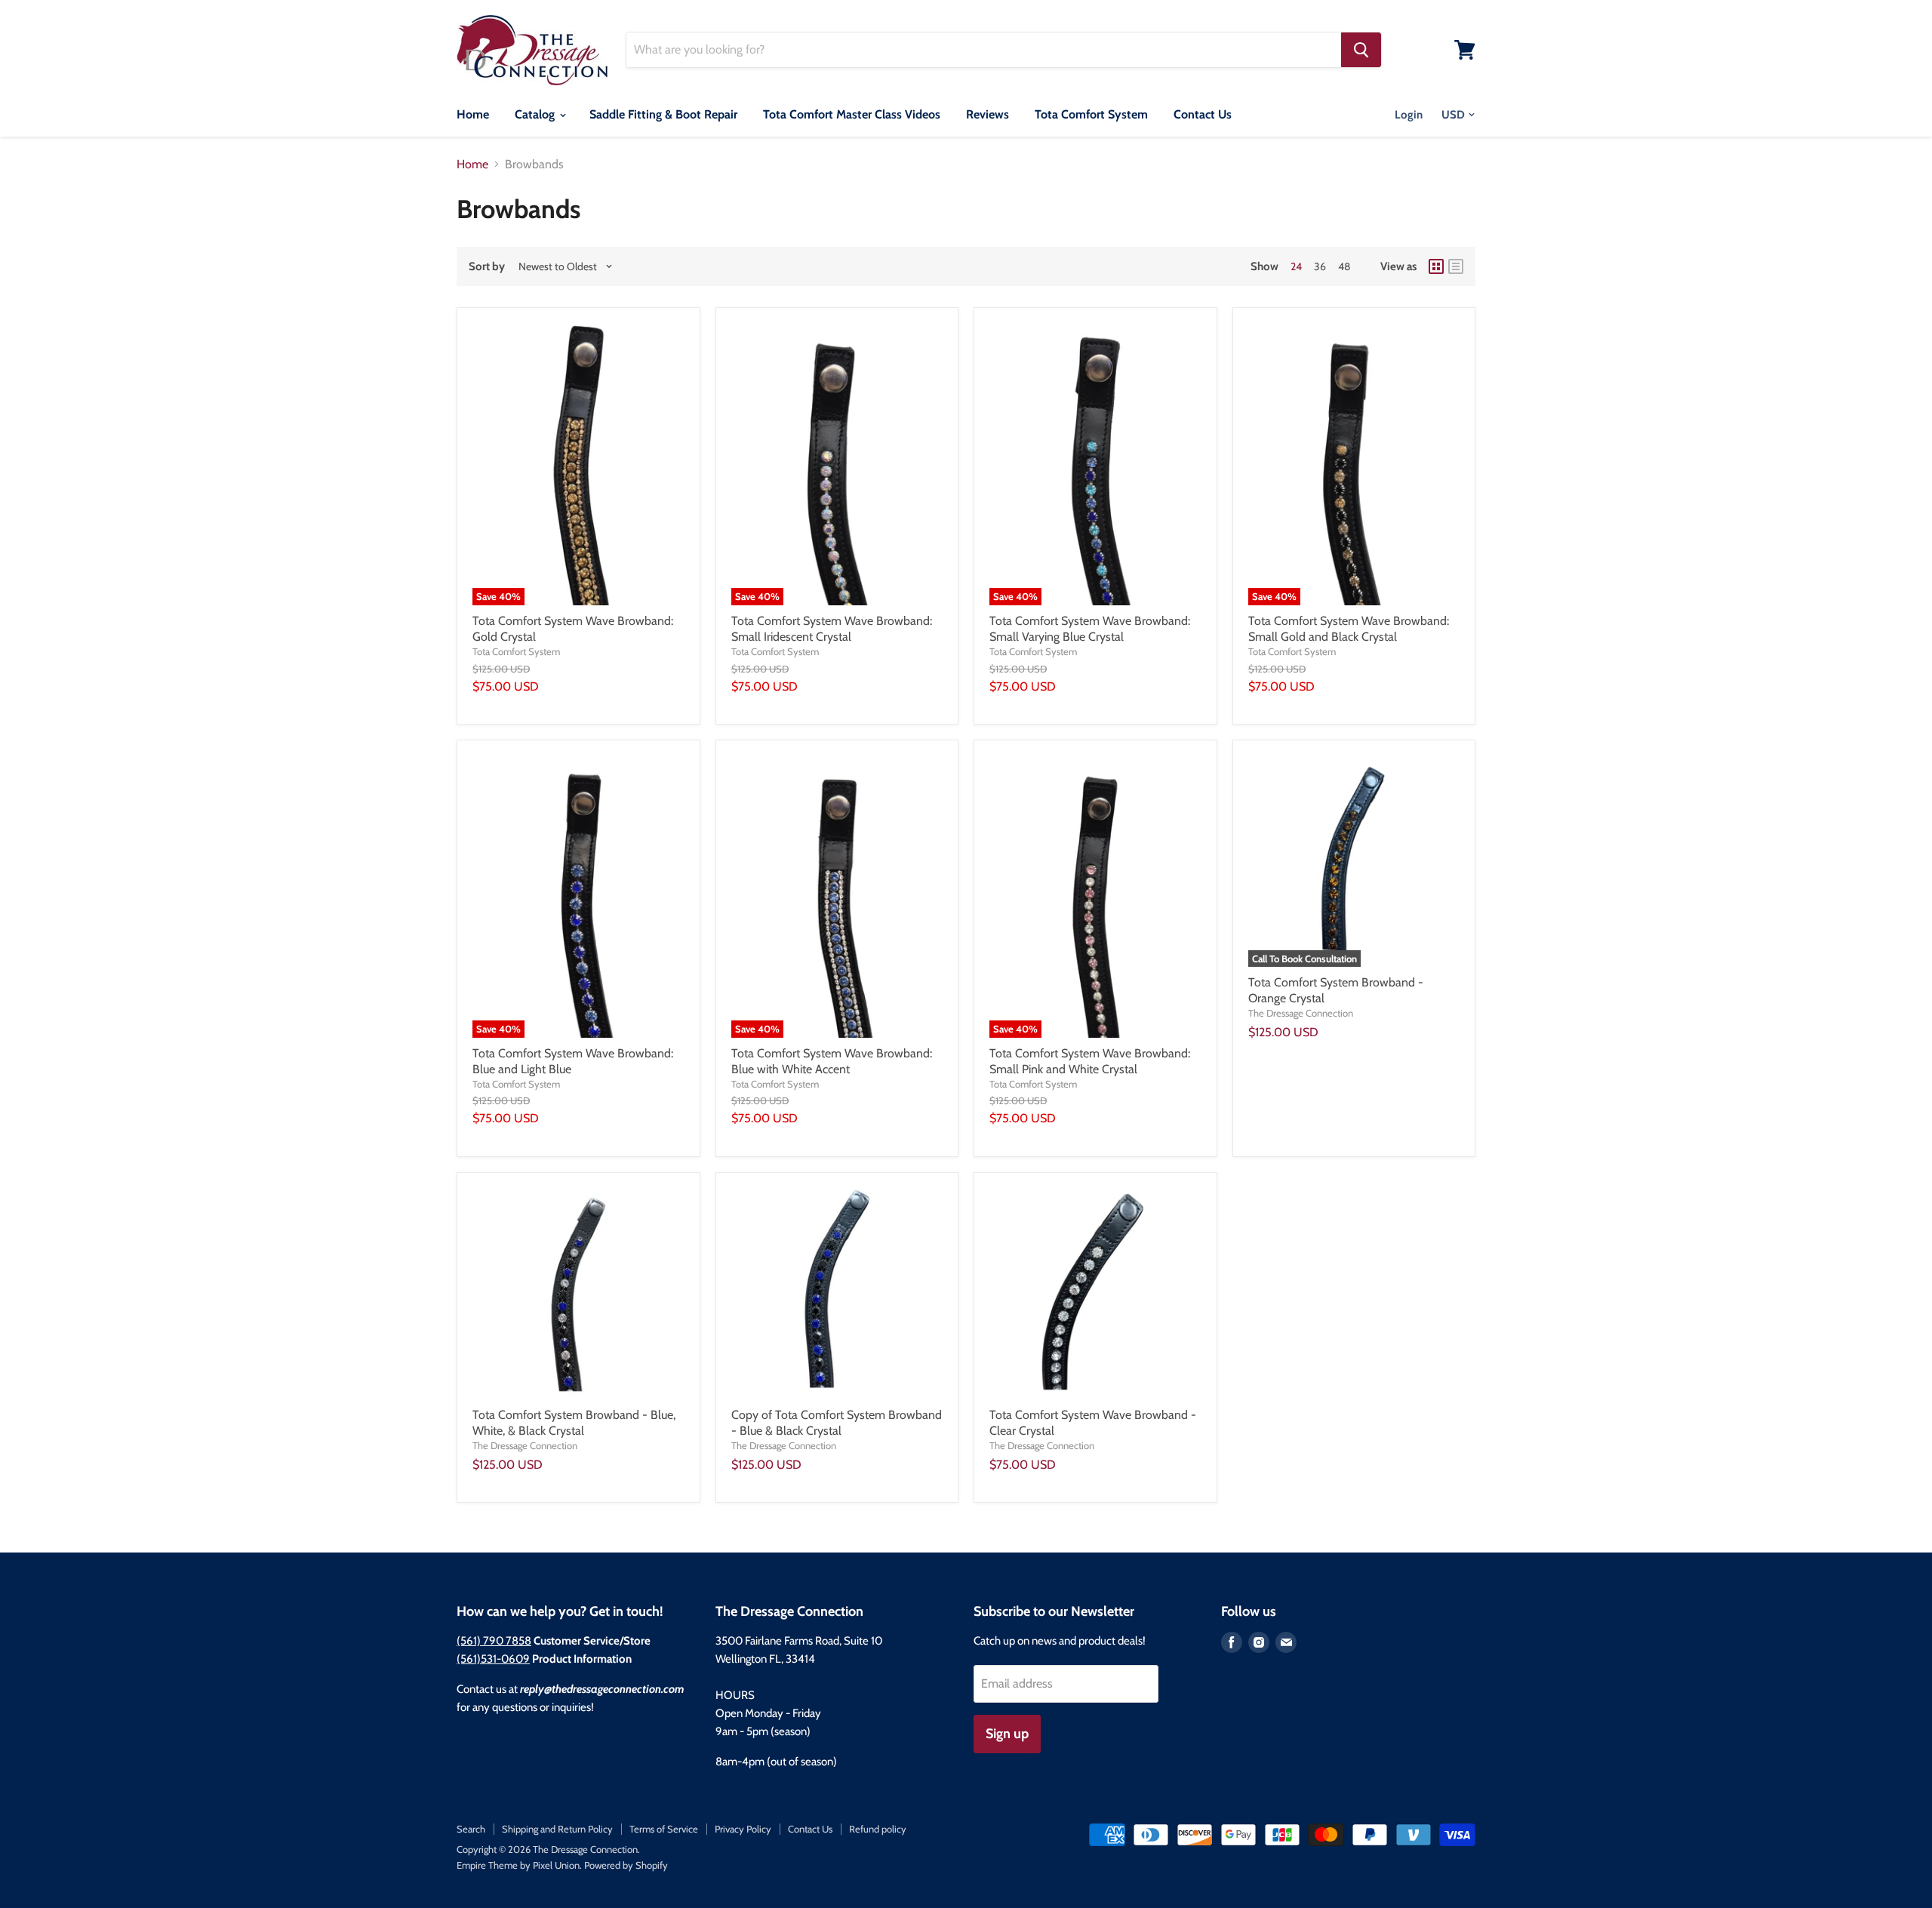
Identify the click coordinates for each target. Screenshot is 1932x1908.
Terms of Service (664, 1829)
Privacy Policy (743, 1829)
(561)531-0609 (493, 1659)
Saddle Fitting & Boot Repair (663, 114)
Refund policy (878, 1829)
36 (1320, 266)
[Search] (1361, 50)
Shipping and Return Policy (557, 1829)
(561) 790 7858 (494, 1641)
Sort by (487, 267)
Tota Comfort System (1091, 114)
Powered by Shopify (626, 1865)
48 (1344, 266)
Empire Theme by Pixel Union (518, 1865)
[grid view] (1436, 266)
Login (1409, 115)
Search (471, 1829)
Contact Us (1203, 114)
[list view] (1456, 266)
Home (473, 114)
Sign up (1007, 1734)
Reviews (988, 114)
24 (1296, 266)
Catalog (536, 114)
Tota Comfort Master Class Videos (852, 114)
